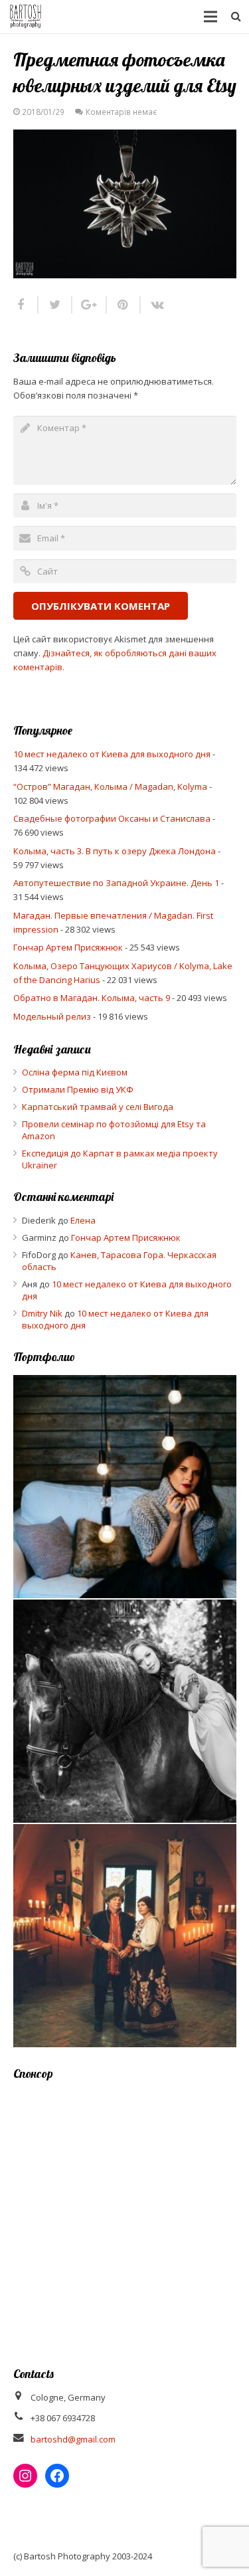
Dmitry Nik (42, 1313)
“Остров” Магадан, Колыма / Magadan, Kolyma (110, 786)
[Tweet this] (55, 305)
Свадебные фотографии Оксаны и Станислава (112, 818)
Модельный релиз (52, 1016)
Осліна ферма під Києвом (75, 1072)
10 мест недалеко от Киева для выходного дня (112, 754)
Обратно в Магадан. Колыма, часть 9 (92, 998)
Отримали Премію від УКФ (78, 1089)
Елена (83, 1220)
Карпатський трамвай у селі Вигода (98, 1107)
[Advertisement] (124, 2215)
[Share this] (26, 305)
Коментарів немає (121, 112)
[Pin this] (124, 305)
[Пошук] (236, 17)
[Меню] (211, 17)
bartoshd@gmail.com (73, 2439)
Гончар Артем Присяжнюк (68, 947)
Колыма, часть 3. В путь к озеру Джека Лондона (115, 851)
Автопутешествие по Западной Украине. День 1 (116, 883)
